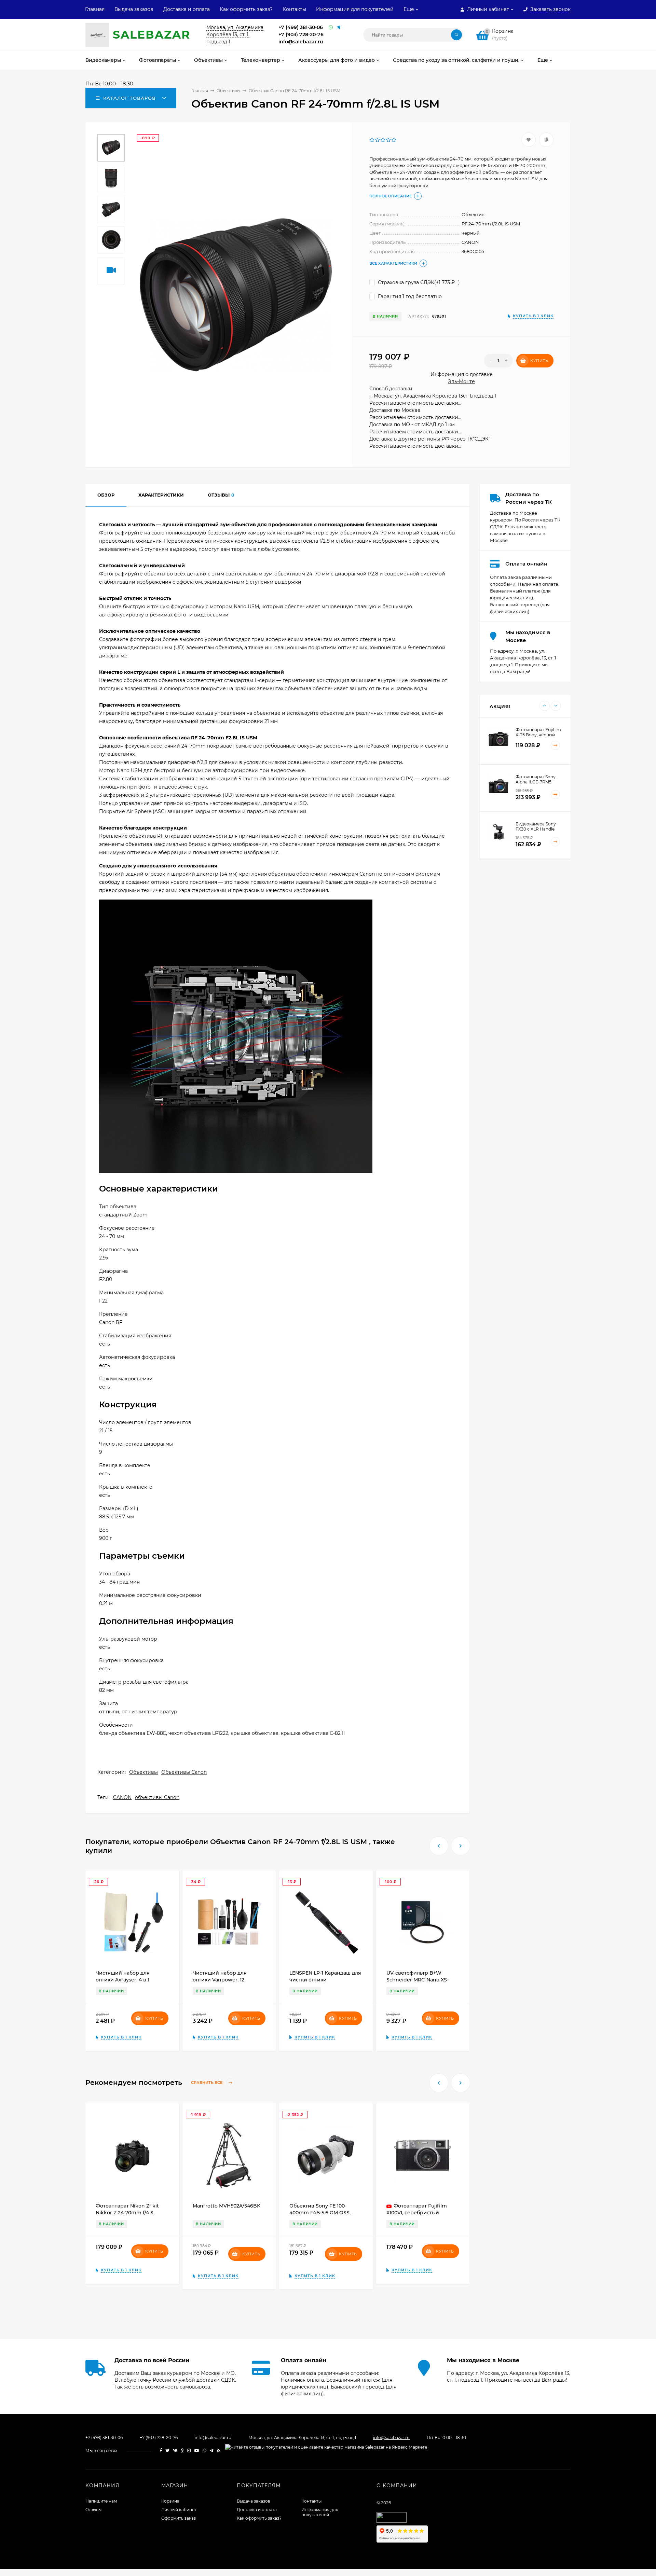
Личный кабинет (179, 2510)
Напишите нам (101, 2501)
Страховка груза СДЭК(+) (418, 282)
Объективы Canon (184, 1772)
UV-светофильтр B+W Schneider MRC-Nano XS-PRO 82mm (418, 1980)
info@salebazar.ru (301, 42)
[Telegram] (338, 27)
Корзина (170, 2501)
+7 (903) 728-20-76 (301, 34)
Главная (95, 9)
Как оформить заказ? (246, 9)
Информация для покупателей (355, 9)
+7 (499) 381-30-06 (301, 27)
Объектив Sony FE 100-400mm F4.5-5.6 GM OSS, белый (320, 2213)
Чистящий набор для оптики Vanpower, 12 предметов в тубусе (220, 1980)
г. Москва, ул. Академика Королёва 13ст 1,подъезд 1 (433, 396)
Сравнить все (207, 2083)
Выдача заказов (134, 9)
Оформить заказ (179, 2518)
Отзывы (93, 2510)
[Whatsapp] (331, 27)
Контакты (294, 9)
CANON (122, 1797)
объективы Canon (157, 1797)
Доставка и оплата (187, 9)
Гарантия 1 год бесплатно (409, 296)
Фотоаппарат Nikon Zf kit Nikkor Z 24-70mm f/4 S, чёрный (127, 2213)
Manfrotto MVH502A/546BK (227, 2206)
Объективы (143, 1772)
